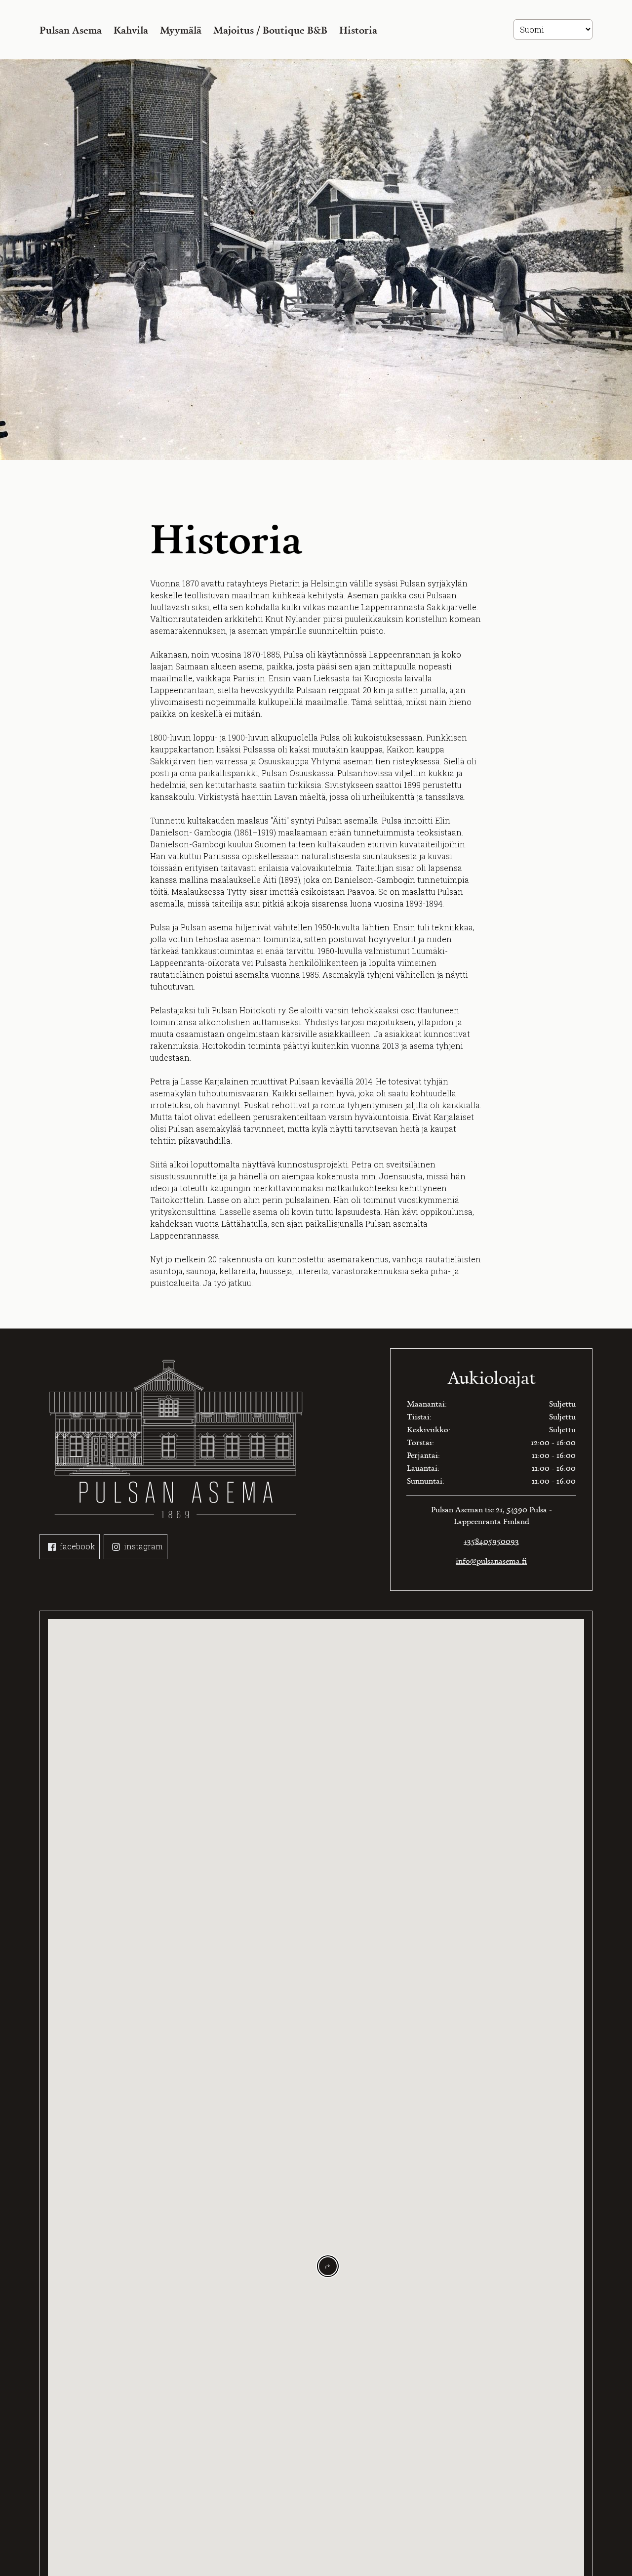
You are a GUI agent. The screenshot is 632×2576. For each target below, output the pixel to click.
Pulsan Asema (71, 30)
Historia (358, 30)
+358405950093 (491, 1541)
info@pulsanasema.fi (491, 1561)
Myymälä (181, 30)
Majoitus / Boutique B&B (270, 30)
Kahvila (131, 30)
